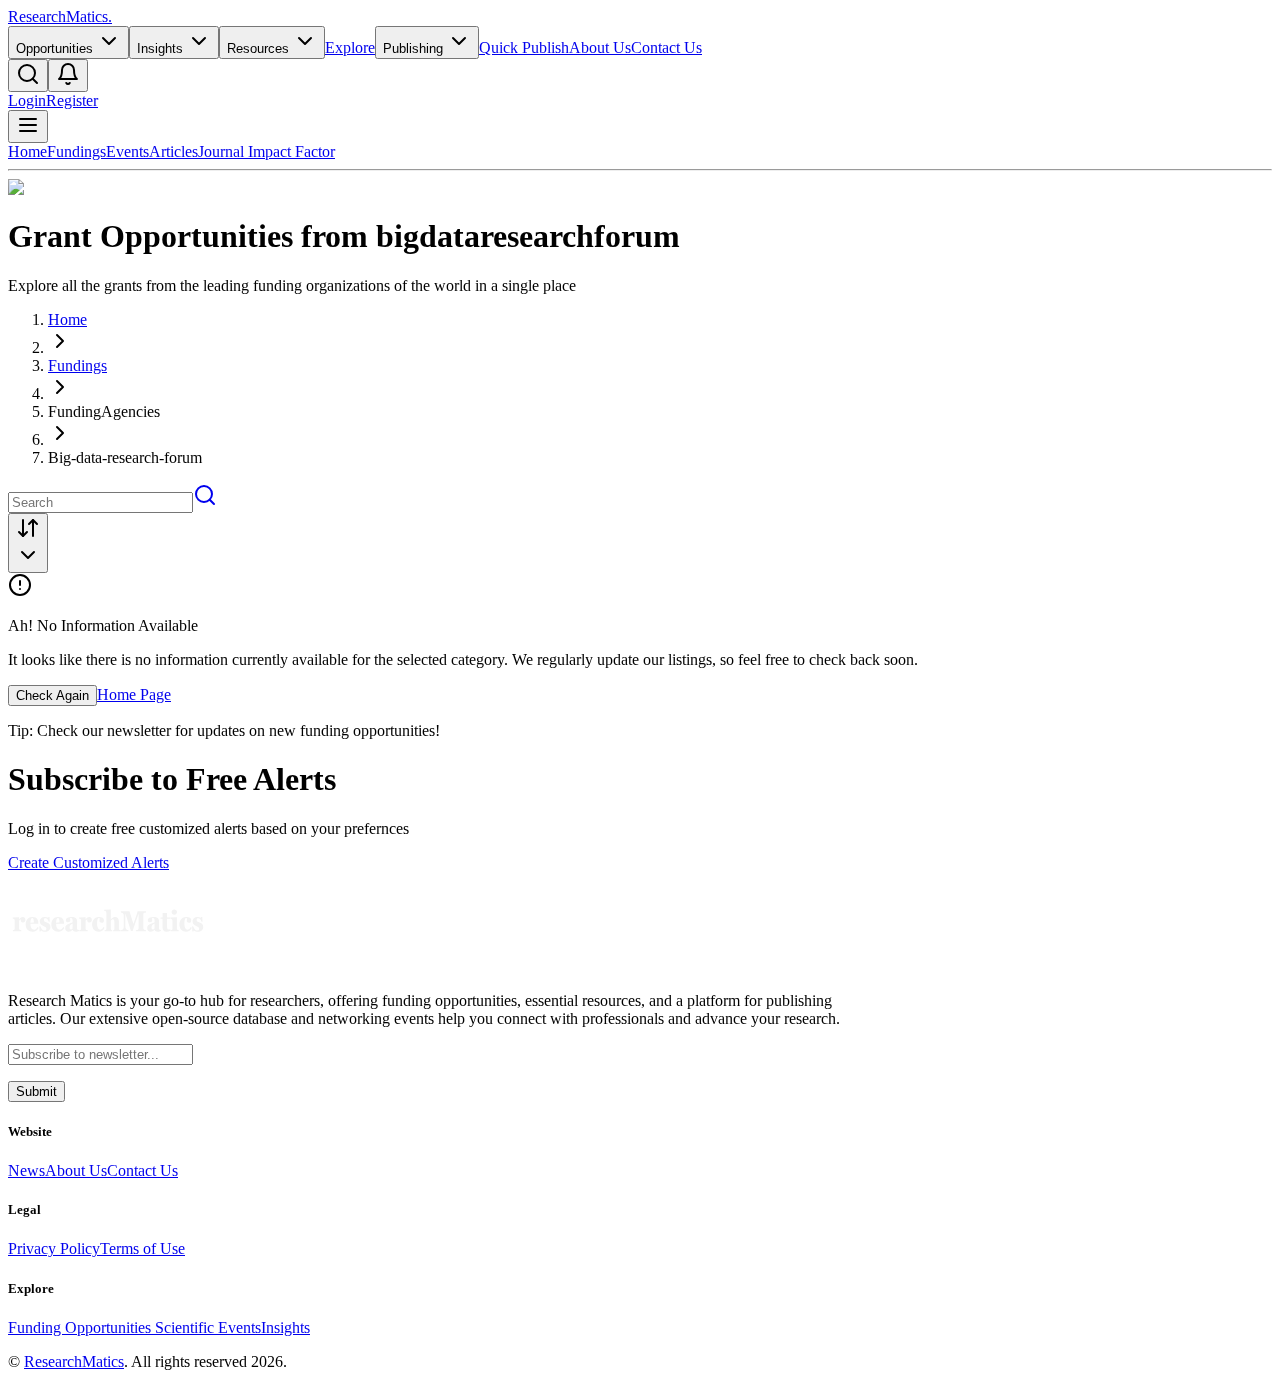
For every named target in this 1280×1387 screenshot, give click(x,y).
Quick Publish (524, 47)
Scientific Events (208, 1327)
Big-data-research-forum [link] (125, 457)
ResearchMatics (74, 1361)
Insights (285, 1327)
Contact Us (666, 47)
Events (127, 151)
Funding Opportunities (81, 1327)
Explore (350, 47)
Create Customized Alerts (88, 862)
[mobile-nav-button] (28, 126)
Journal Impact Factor (266, 151)
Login (27, 100)
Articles (173, 151)
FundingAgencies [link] (104, 411)
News (26, 1170)
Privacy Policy (54, 1248)
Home (27, 151)
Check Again (52, 695)
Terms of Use (142, 1248)
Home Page (134, 694)
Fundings (76, 151)
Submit (36, 1091)
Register (72, 100)
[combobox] (28, 543)
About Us (600, 47)
